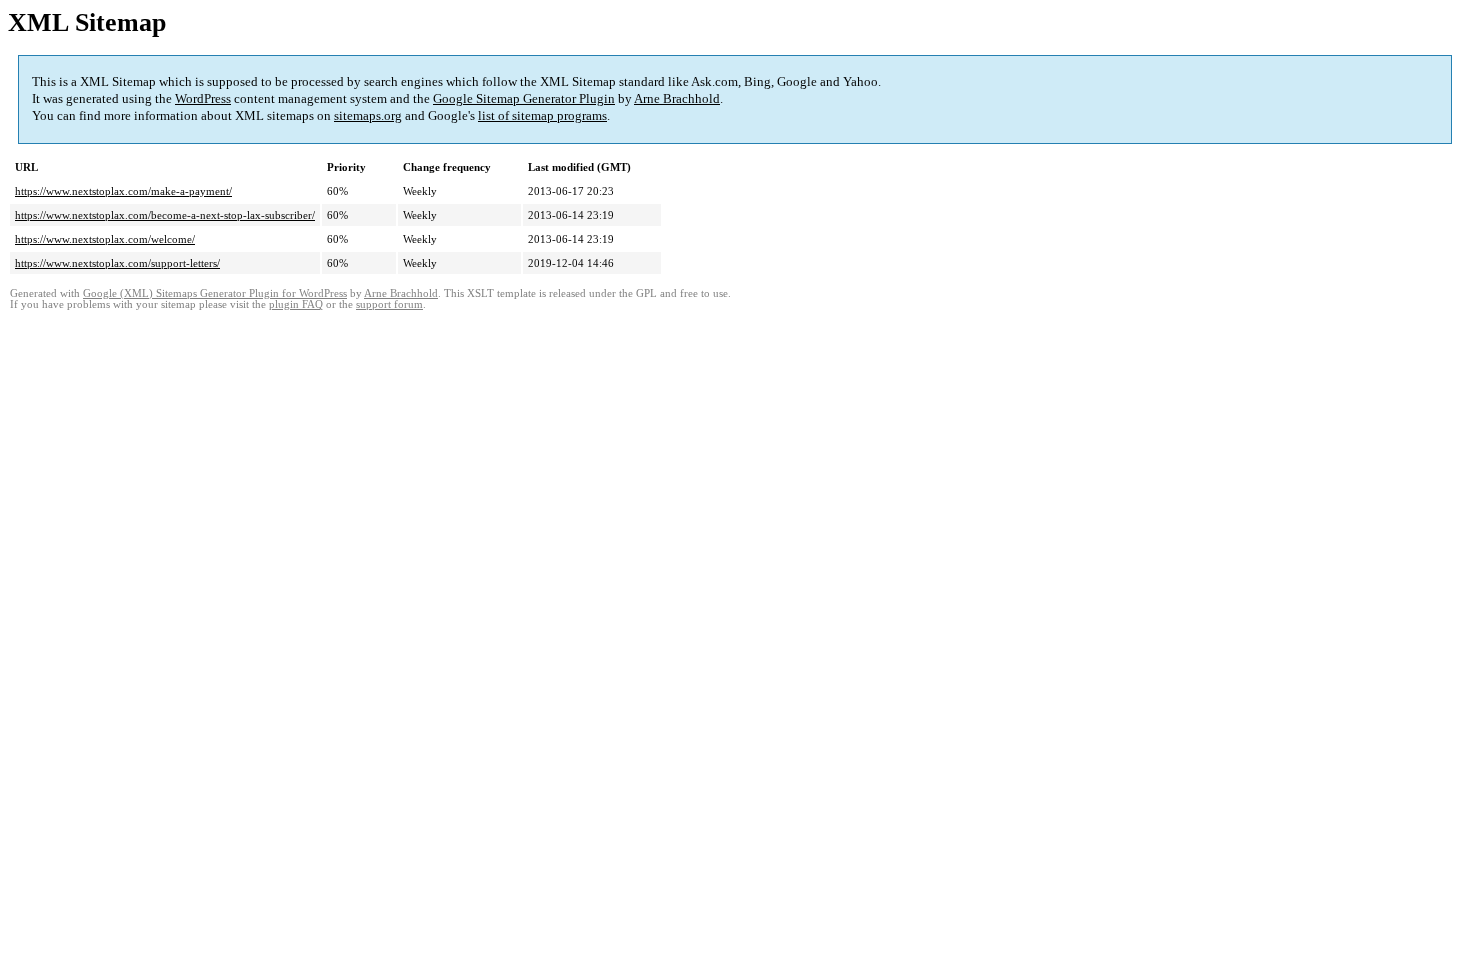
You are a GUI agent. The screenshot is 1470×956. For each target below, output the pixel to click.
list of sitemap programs (542, 115)
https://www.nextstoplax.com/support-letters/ (117, 263)
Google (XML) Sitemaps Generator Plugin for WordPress (215, 293)
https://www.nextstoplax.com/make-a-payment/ (123, 191)
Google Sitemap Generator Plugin (524, 98)
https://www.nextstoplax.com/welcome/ (105, 239)
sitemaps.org (368, 115)
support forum (389, 304)
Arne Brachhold (677, 98)
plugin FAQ (296, 304)
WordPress (203, 98)
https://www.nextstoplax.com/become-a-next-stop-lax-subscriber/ (165, 215)
